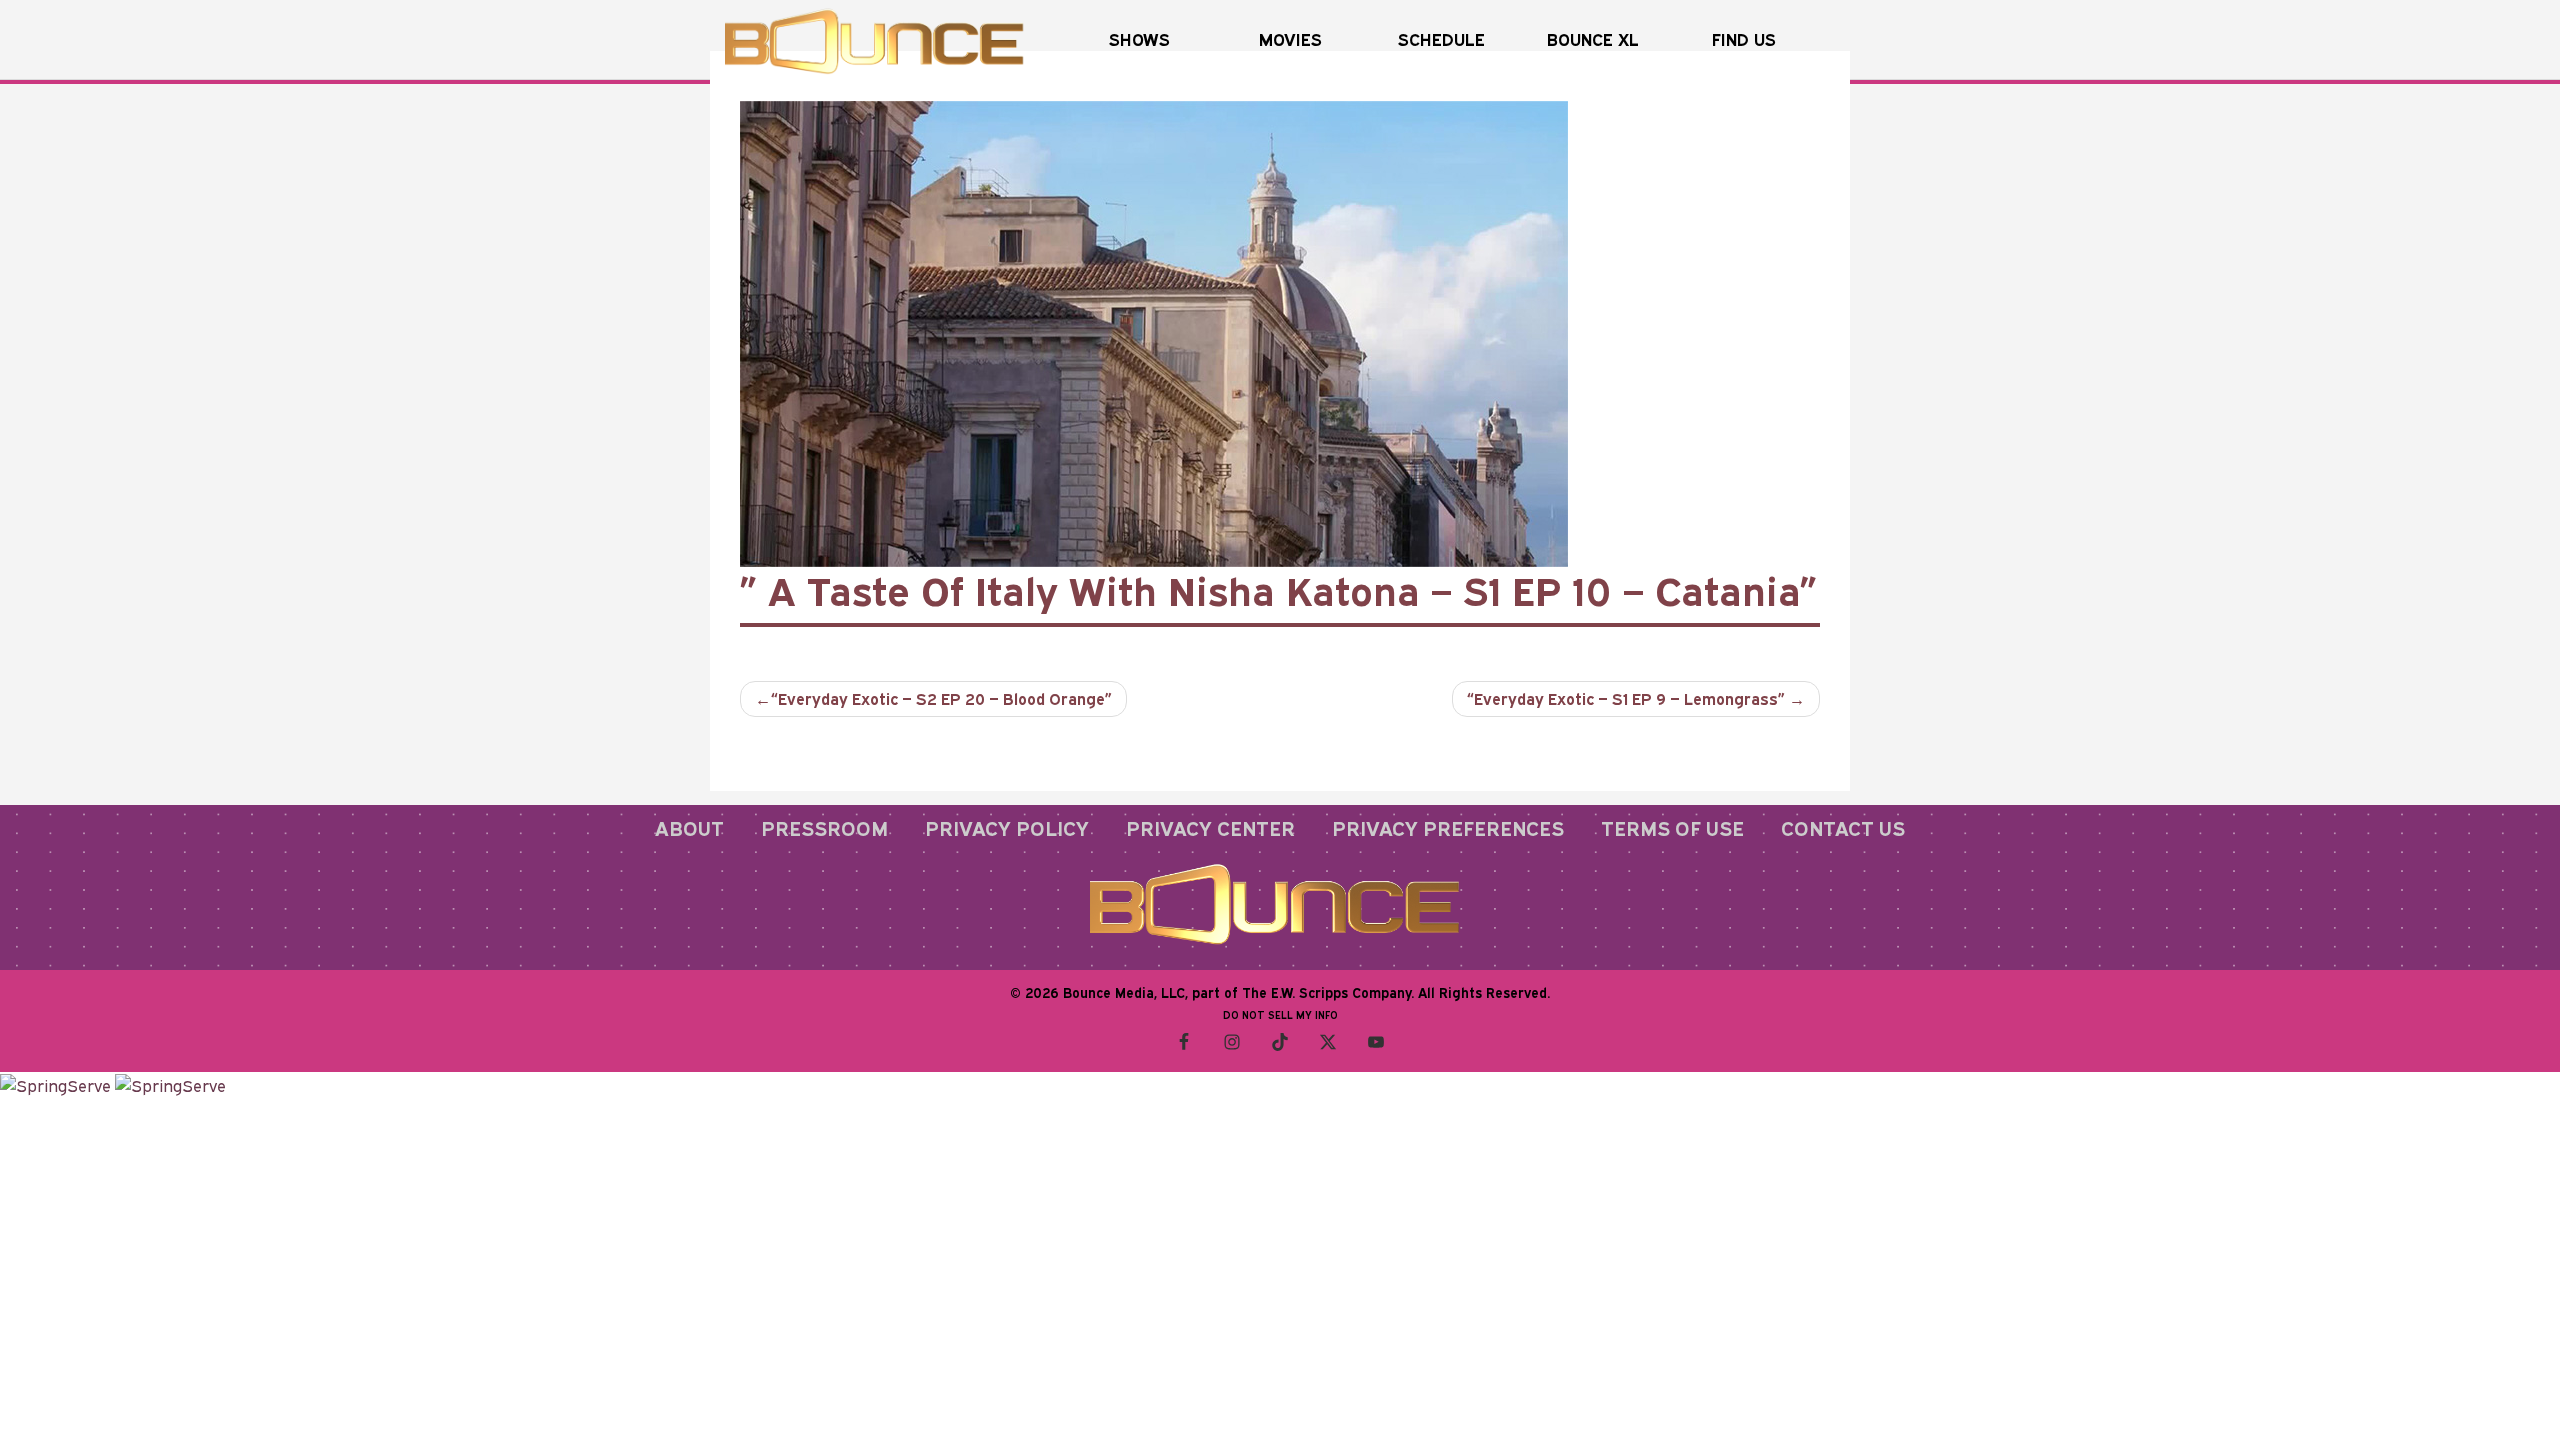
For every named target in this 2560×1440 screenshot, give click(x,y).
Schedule (1441, 39)
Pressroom (824, 828)
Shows (1139, 39)
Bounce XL (1593, 39)
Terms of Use (1672, 828)
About (689, 828)
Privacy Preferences (1448, 828)
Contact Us (1843, 828)
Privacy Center (1210, 828)
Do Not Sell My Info (1280, 1015)
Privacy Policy (1007, 828)
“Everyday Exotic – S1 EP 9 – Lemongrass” (1626, 699)
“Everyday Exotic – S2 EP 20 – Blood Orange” (941, 699)
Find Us (1744, 39)
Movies (1290, 39)
